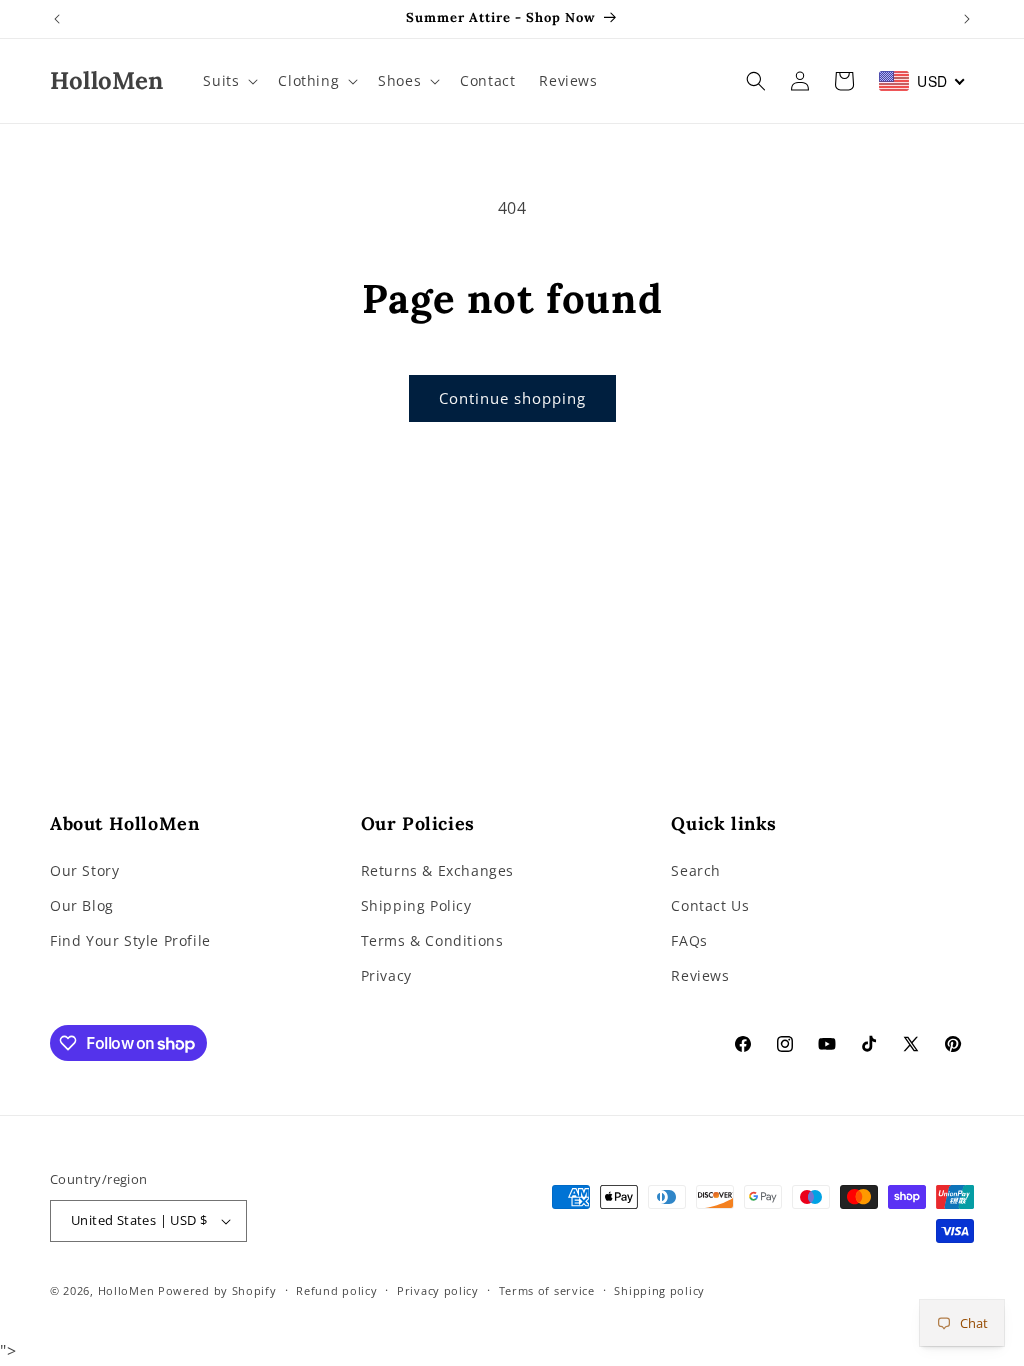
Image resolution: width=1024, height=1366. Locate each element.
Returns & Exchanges (437, 870)
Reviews (700, 975)
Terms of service (547, 1290)
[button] (228, 81)
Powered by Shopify (217, 1290)
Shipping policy (659, 1290)
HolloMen (126, 1290)
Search (696, 870)
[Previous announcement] (57, 19)
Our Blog (82, 905)
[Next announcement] (967, 19)
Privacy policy (438, 1290)
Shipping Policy (416, 905)
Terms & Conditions (432, 940)
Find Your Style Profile (130, 940)
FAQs (689, 940)
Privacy (386, 975)
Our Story (84, 870)
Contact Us (710, 905)
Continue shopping (512, 398)
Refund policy (336, 1290)
